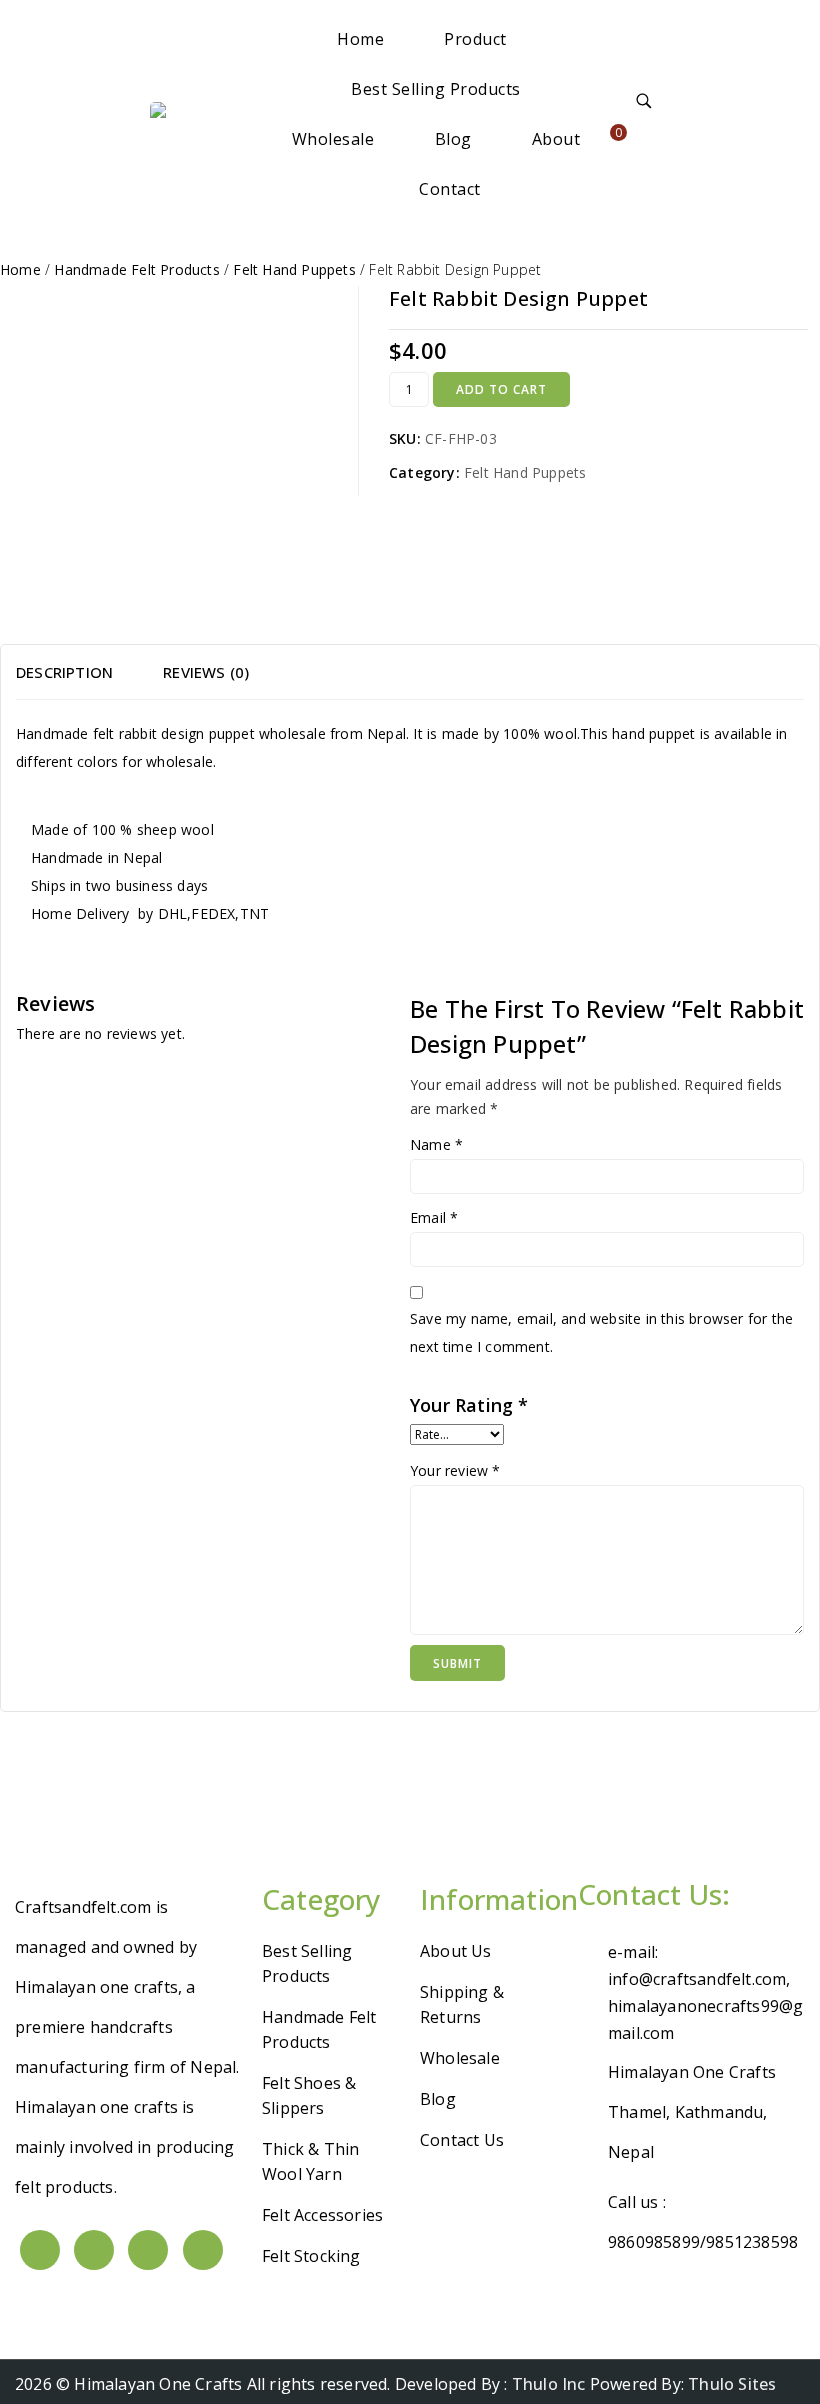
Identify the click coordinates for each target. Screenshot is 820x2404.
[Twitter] (94, 2250)
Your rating (469, 1405)
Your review (455, 1470)
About (556, 139)
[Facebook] (40, 2250)
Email (434, 1217)
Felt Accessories (322, 2215)
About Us (456, 1951)
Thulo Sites (732, 2384)
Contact (450, 189)
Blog (453, 139)
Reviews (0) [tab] (206, 672)
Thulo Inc (549, 2384)
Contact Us (462, 2140)
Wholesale (333, 139)
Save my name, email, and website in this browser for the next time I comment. (601, 1332)
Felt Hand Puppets (525, 472)
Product (475, 39)
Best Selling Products (436, 89)
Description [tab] (64, 672)
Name (436, 1144)
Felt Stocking (311, 2256)
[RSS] (203, 2250)
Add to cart (501, 389)
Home (360, 39)
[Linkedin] (148, 2250)
